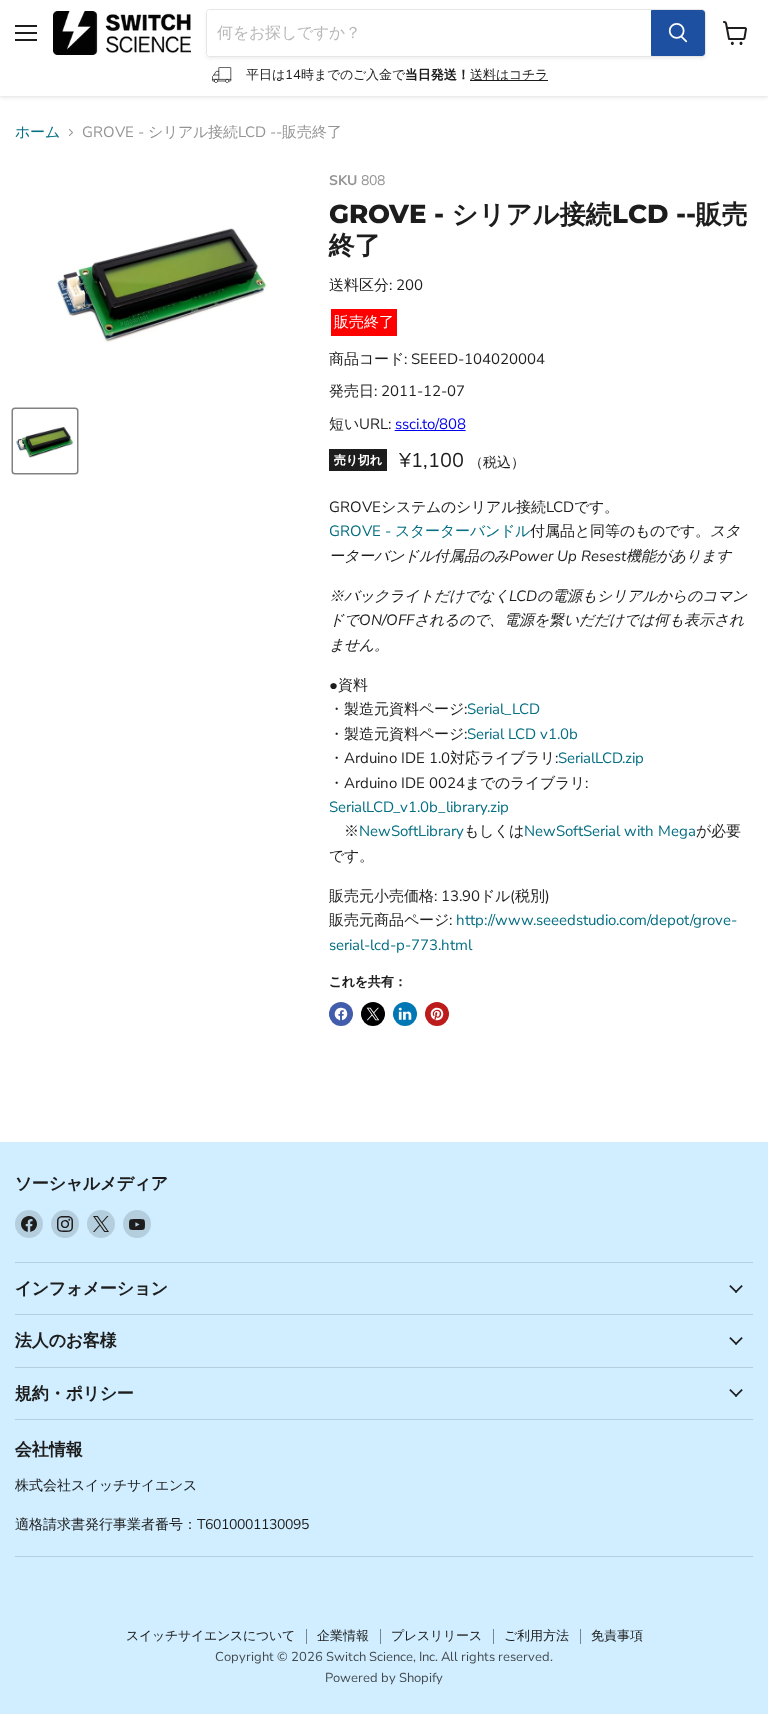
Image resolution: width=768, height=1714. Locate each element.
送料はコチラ (509, 75)
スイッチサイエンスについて (210, 1636)
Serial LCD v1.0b (522, 734)
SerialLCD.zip (601, 758)
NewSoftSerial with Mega (610, 831)
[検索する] (678, 33)
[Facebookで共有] (341, 1014)
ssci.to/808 (430, 424)
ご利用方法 (536, 1636)
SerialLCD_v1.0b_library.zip (419, 807)
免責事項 (617, 1636)
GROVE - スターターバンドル (429, 531)
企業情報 (343, 1636)
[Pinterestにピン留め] (437, 1014)
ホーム (37, 132)
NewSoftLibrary (411, 831)
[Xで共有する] (373, 1014)
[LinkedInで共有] (405, 1014)
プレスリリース (436, 1636)
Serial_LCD (503, 709)
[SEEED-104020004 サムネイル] (45, 441)
